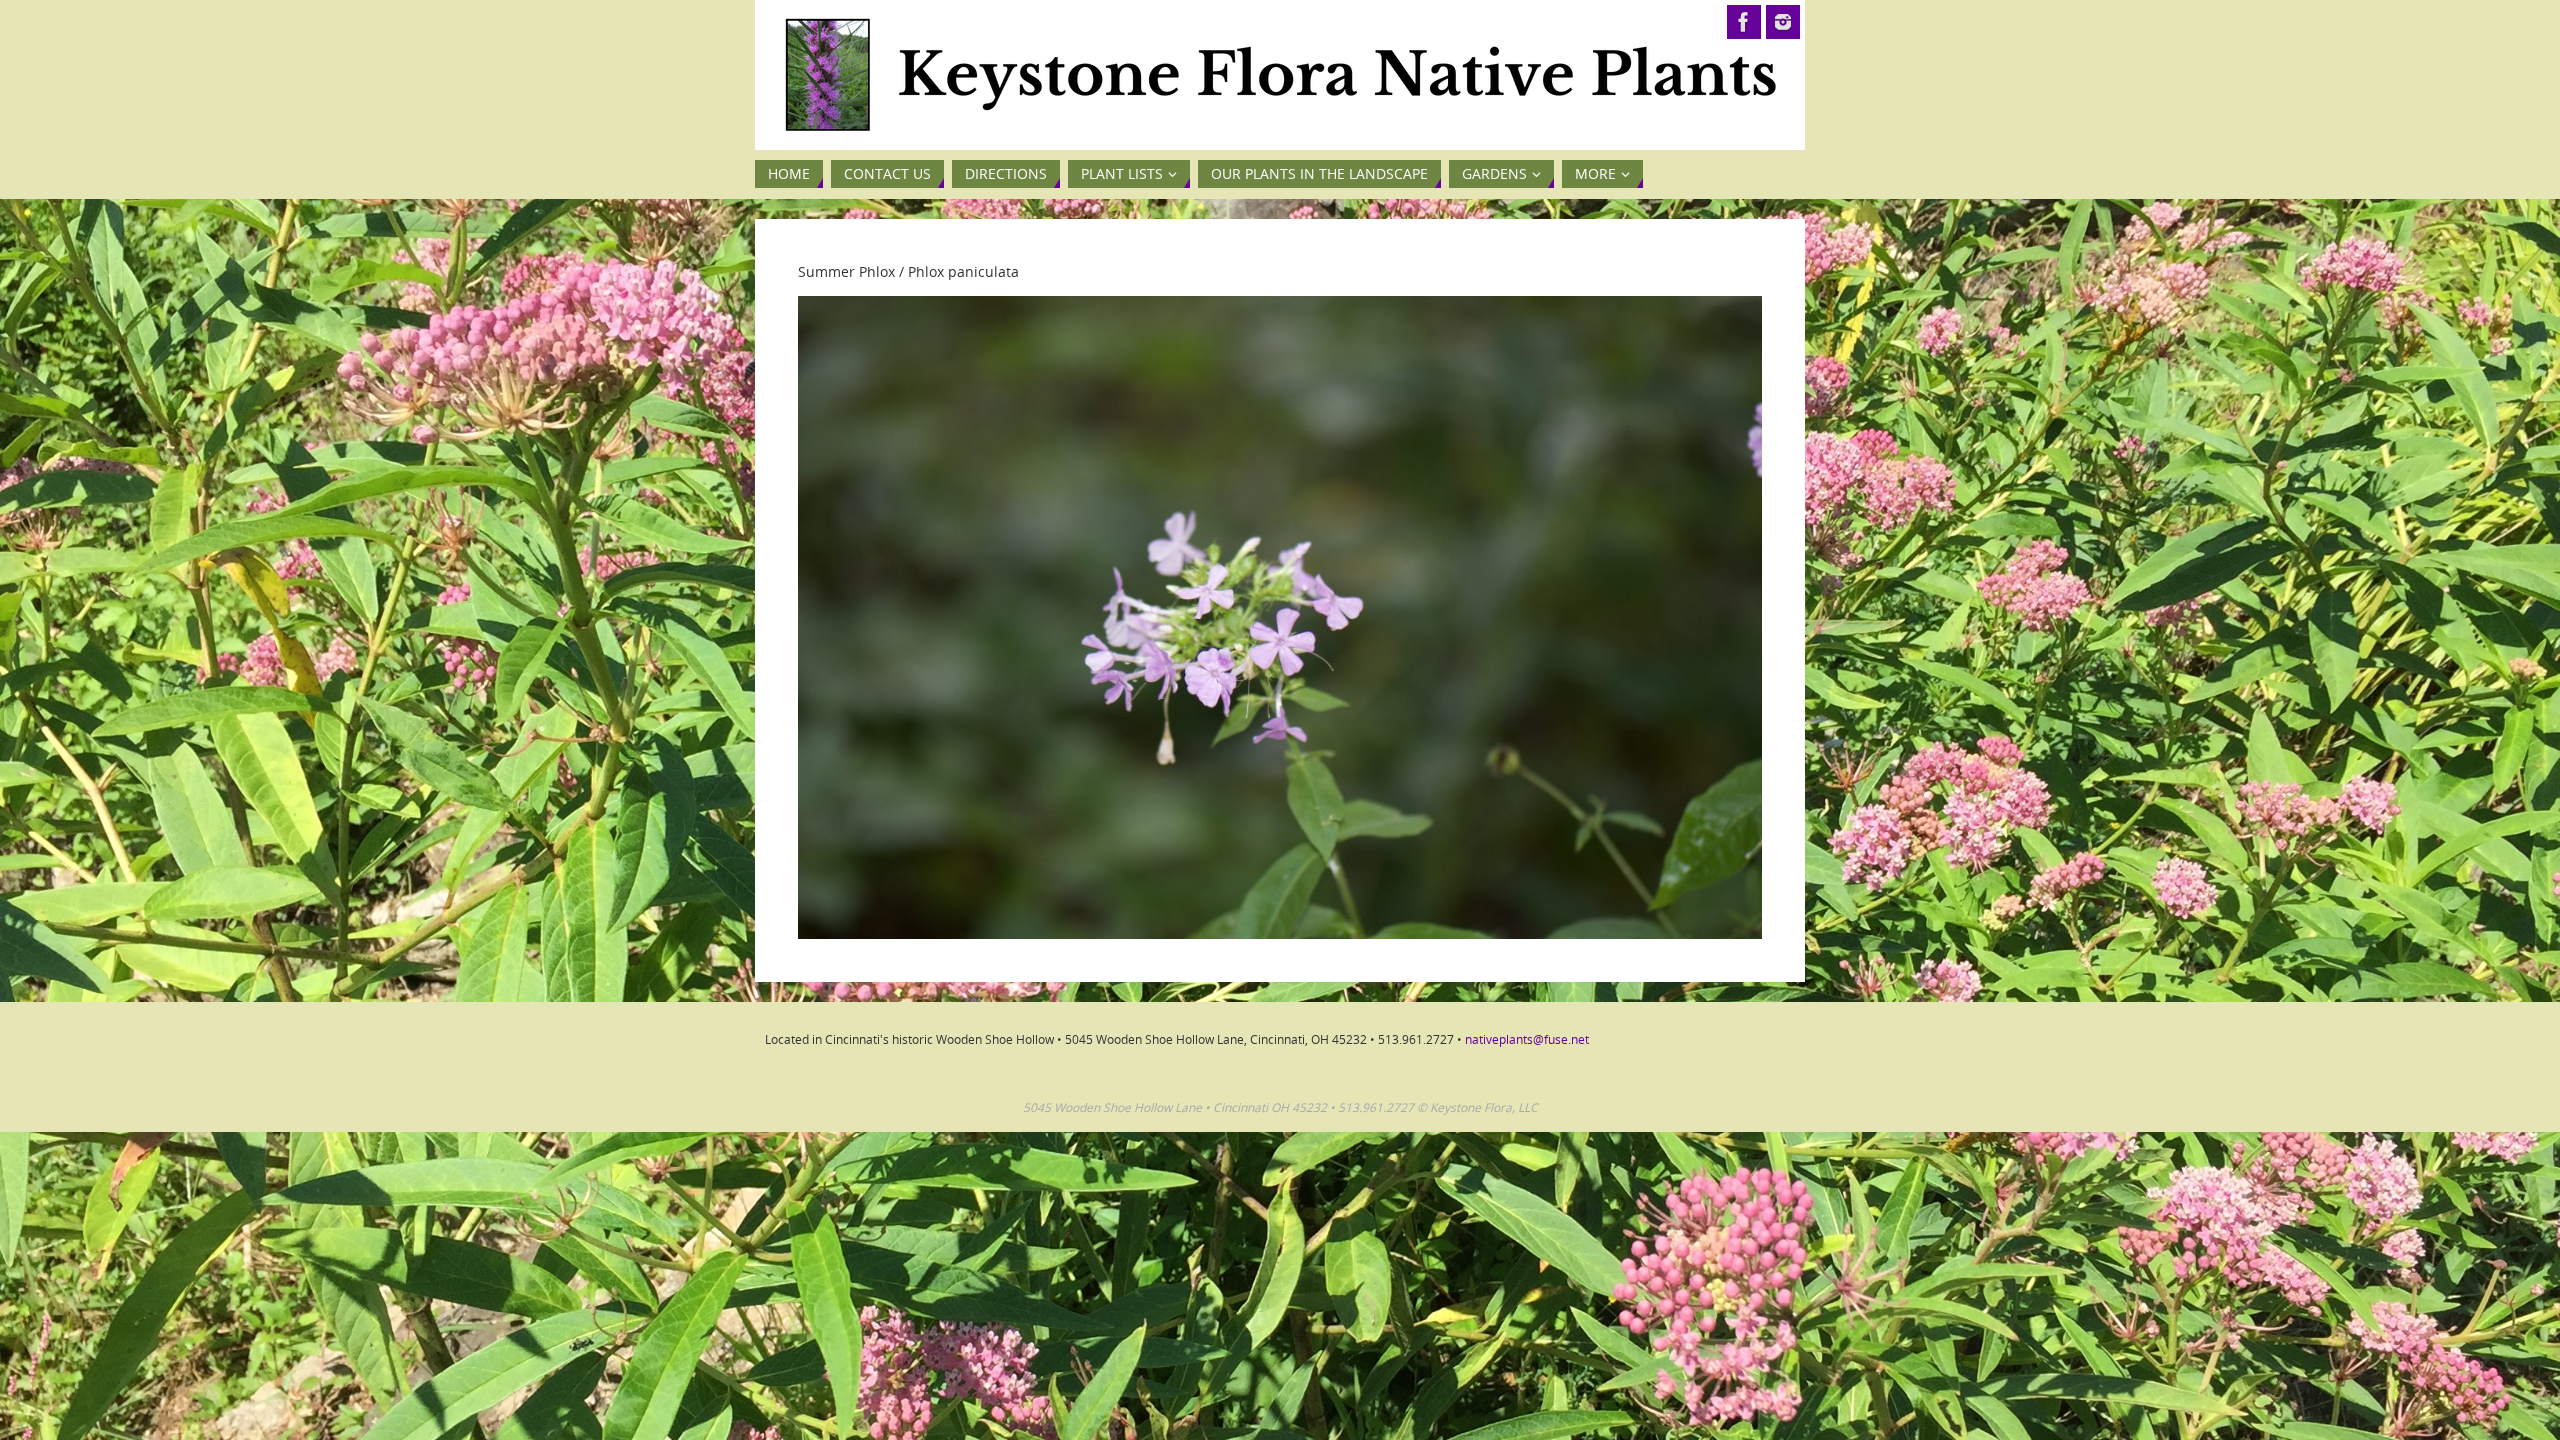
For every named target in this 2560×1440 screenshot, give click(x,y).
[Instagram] (1783, 22)
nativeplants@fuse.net (1527, 1039)
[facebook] (1744, 22)
